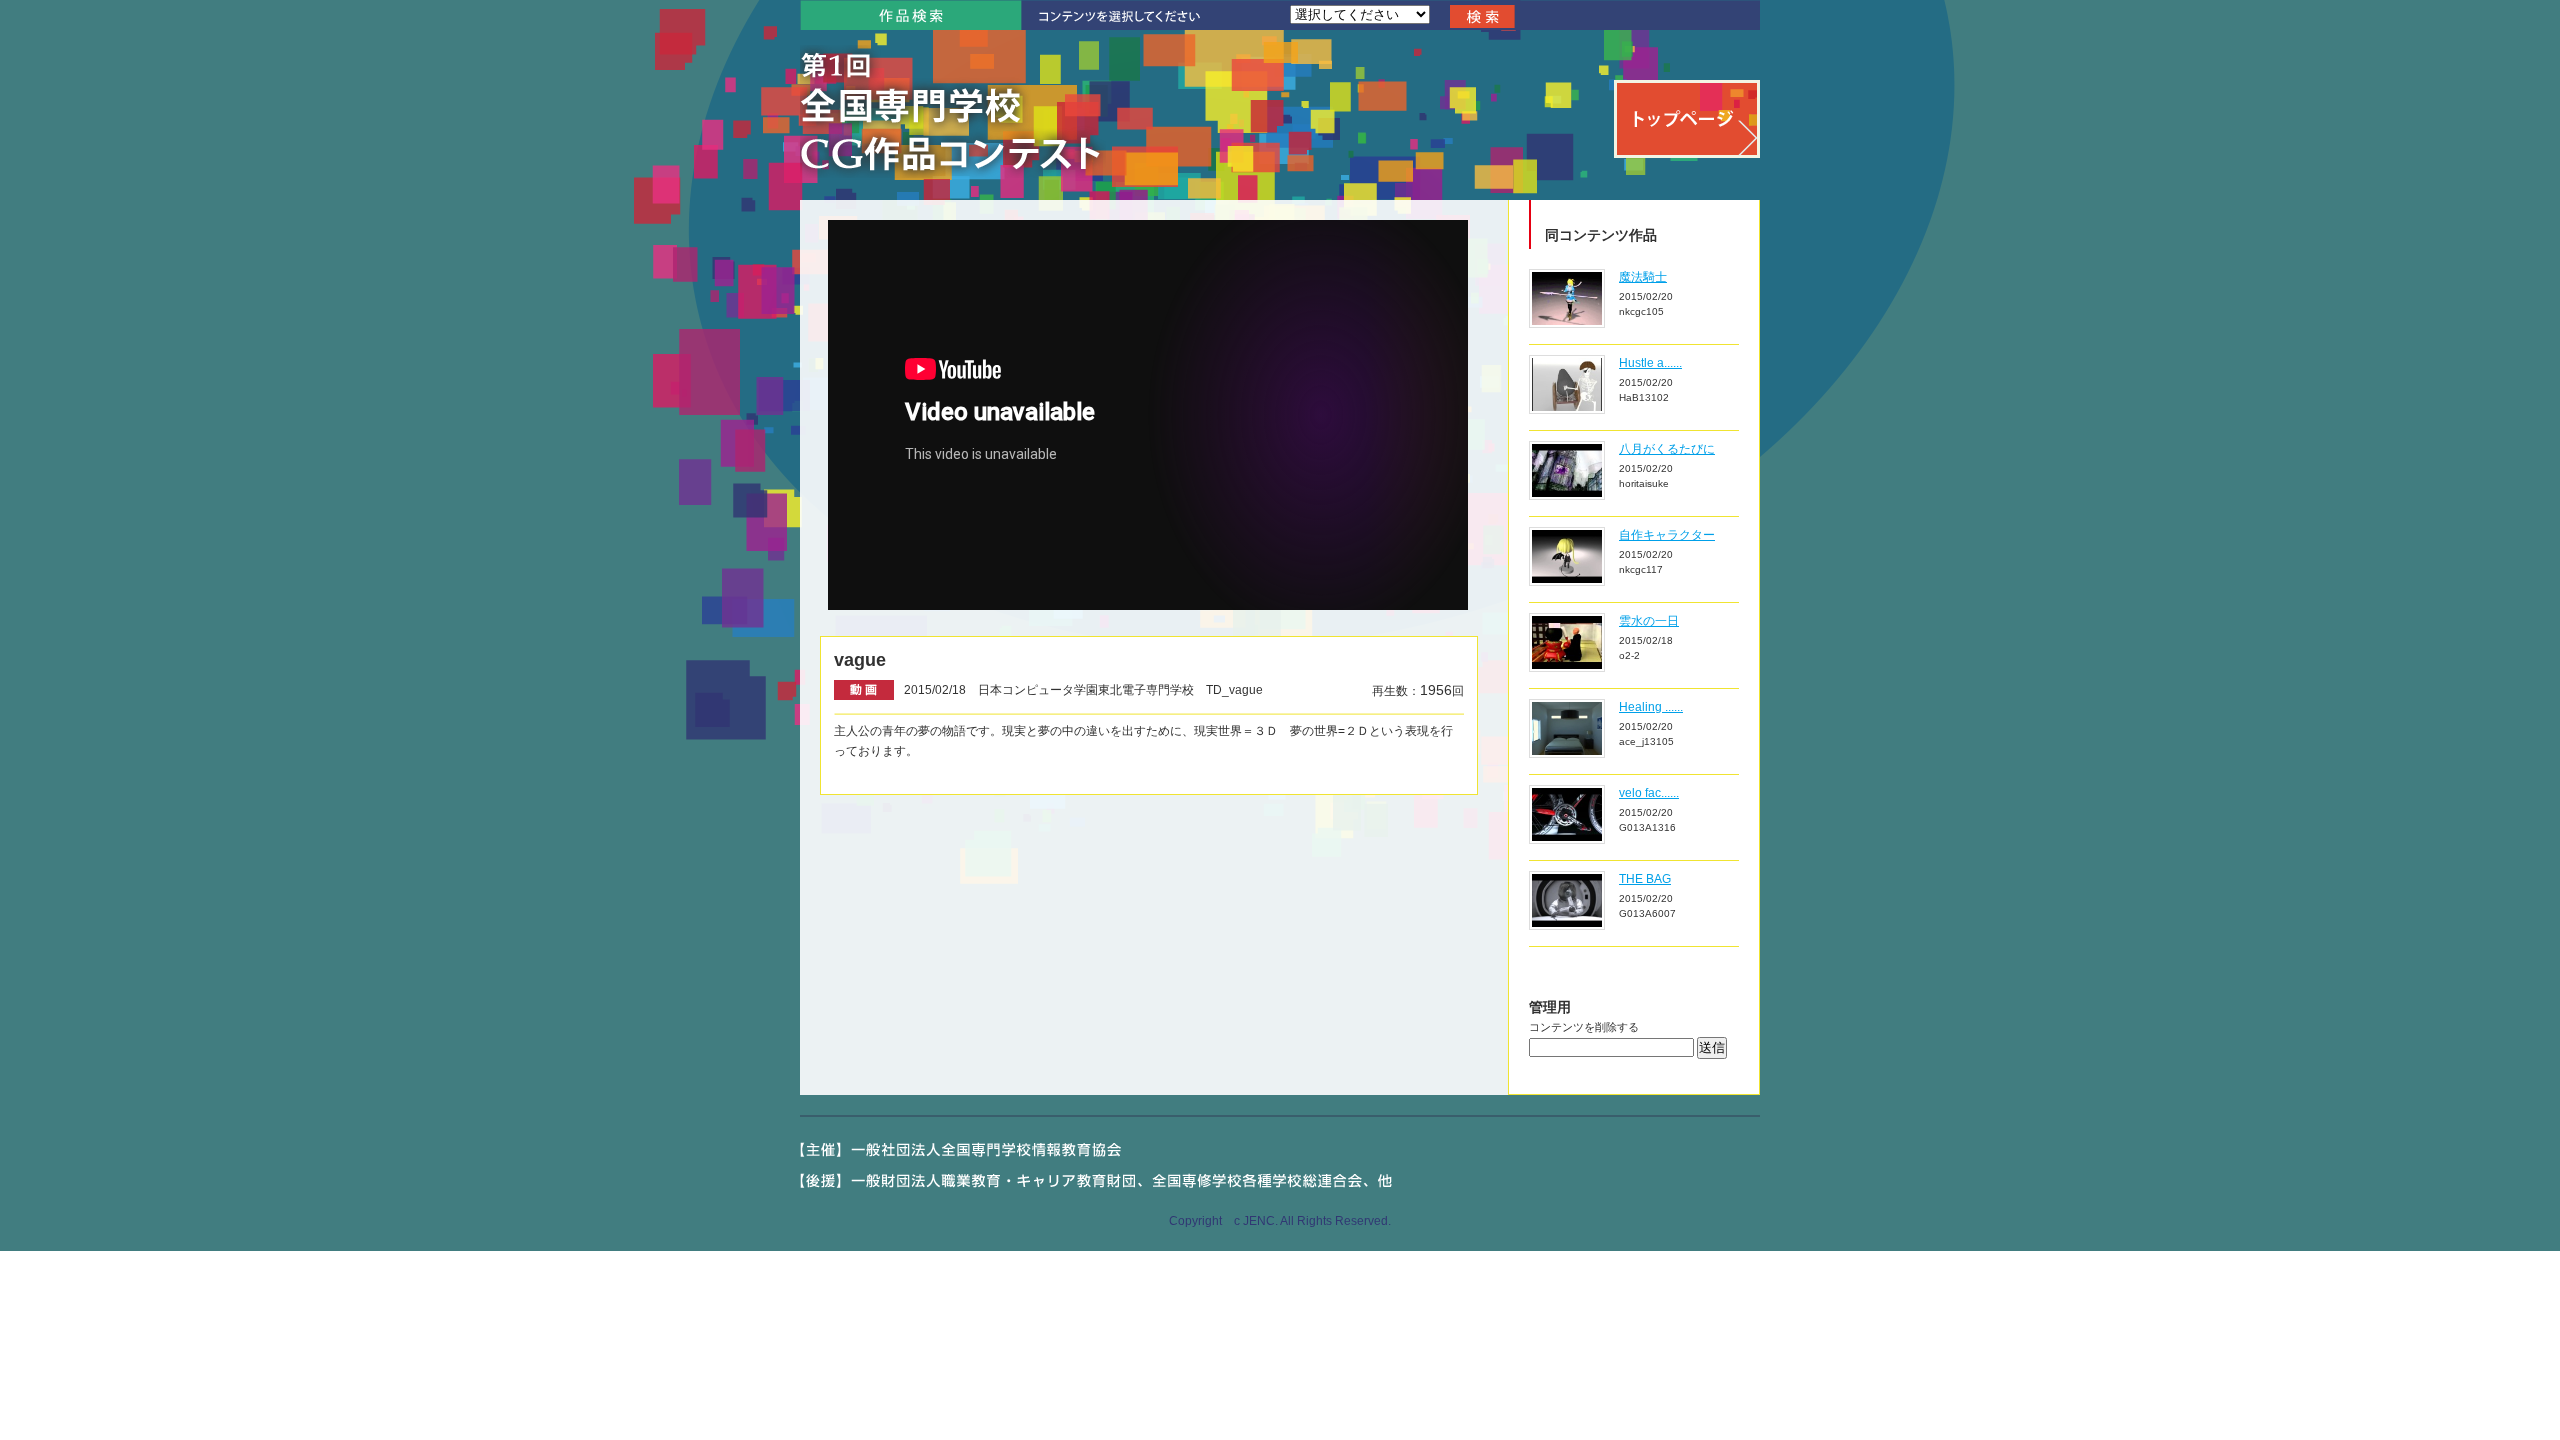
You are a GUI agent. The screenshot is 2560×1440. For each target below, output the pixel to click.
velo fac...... (1649, 793)
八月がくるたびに (1667, 449)
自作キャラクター (1667, 535)
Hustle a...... (1650, 363)
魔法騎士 (1643, 277)
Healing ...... (1651, 707)
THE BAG (1645, 879)
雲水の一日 (1649, 621)
